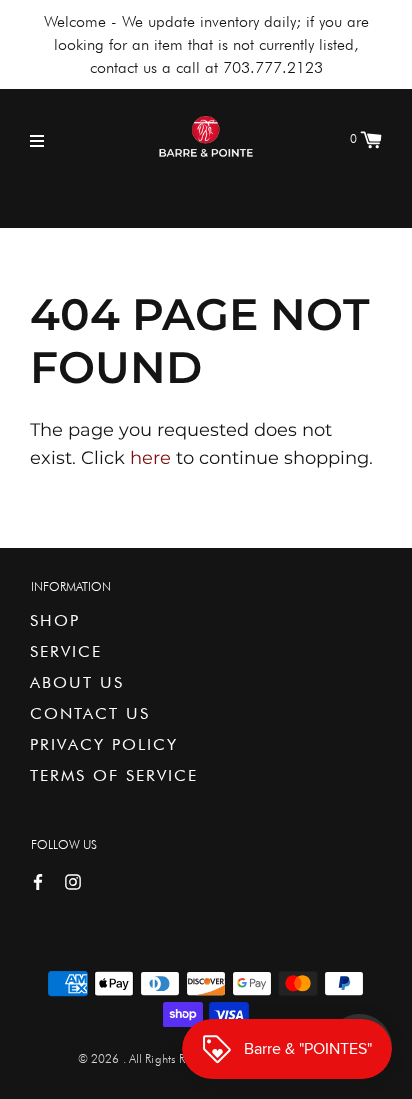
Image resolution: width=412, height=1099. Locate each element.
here (150, 458)
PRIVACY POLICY (104, 744)
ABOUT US (77, 682)
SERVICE (66, 651)
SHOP (55, 620)
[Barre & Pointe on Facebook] (38, 880)
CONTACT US (90, 713)
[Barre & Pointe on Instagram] (73, 880)
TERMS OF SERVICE (114, 775)
